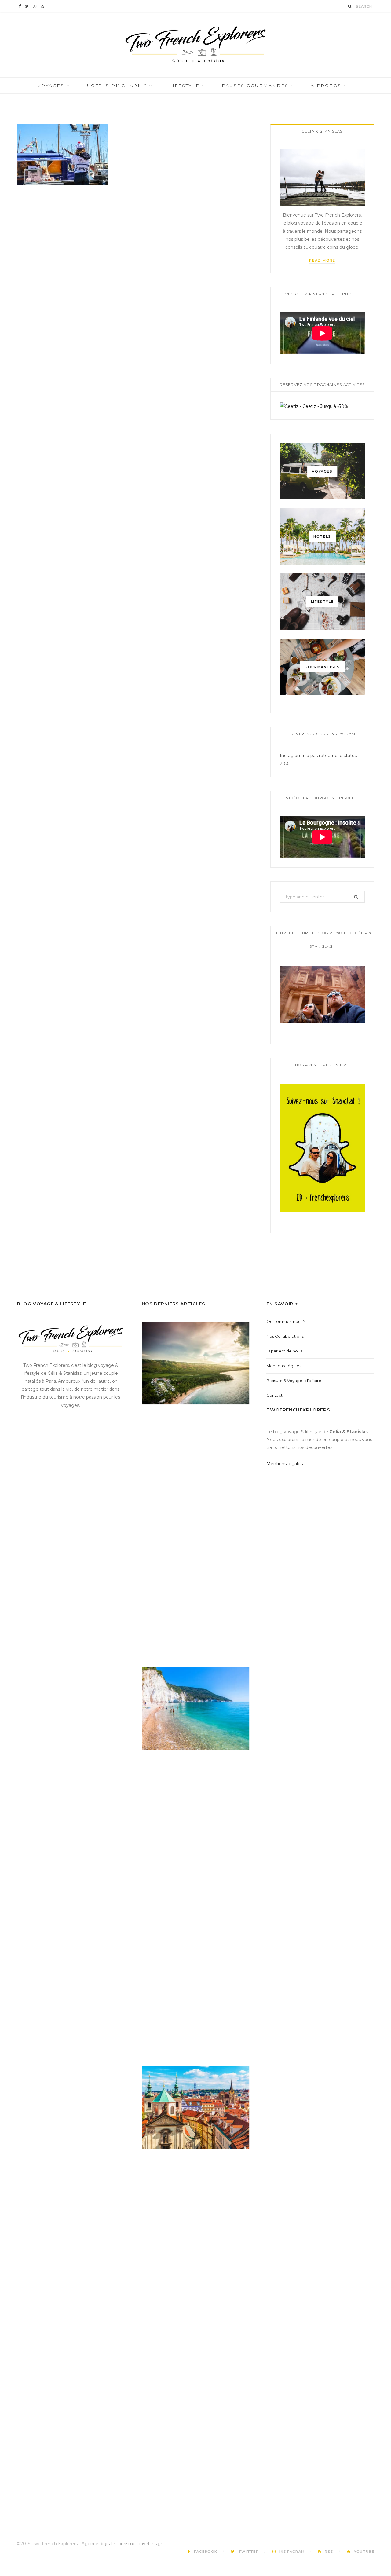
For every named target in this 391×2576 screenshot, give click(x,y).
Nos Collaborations (285, 1336)
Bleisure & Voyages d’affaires (295, 1381)
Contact (274, 1395)
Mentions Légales (284, 1366)
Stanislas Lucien (53, 96)
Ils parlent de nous (284, 1351)
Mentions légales (285, 1464)
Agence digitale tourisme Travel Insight (123, 2544)
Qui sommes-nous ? (286, 1321)
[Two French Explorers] (195, 45)
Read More (322, 260)
